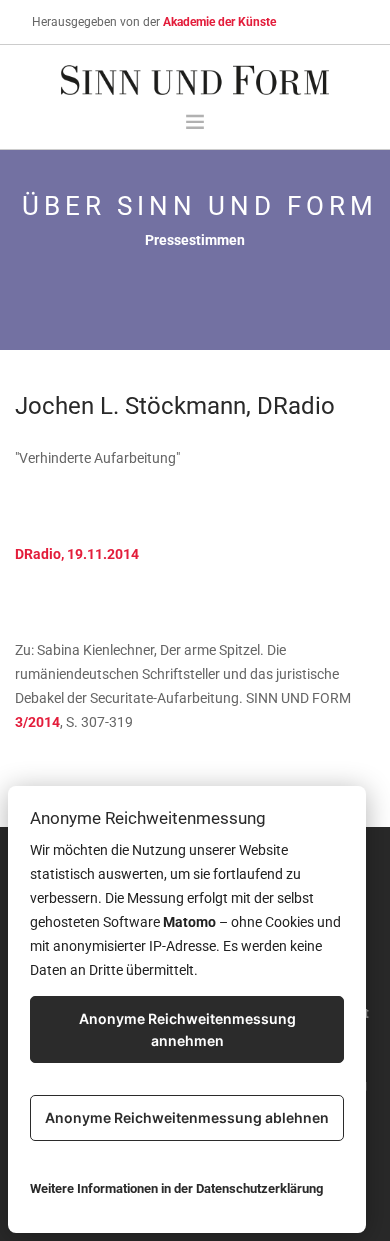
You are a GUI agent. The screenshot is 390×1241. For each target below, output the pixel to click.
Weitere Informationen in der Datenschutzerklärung (176, 1188)
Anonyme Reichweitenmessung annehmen (187, 1029)
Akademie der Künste (219, 22)
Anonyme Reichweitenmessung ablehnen (187, 1117)
